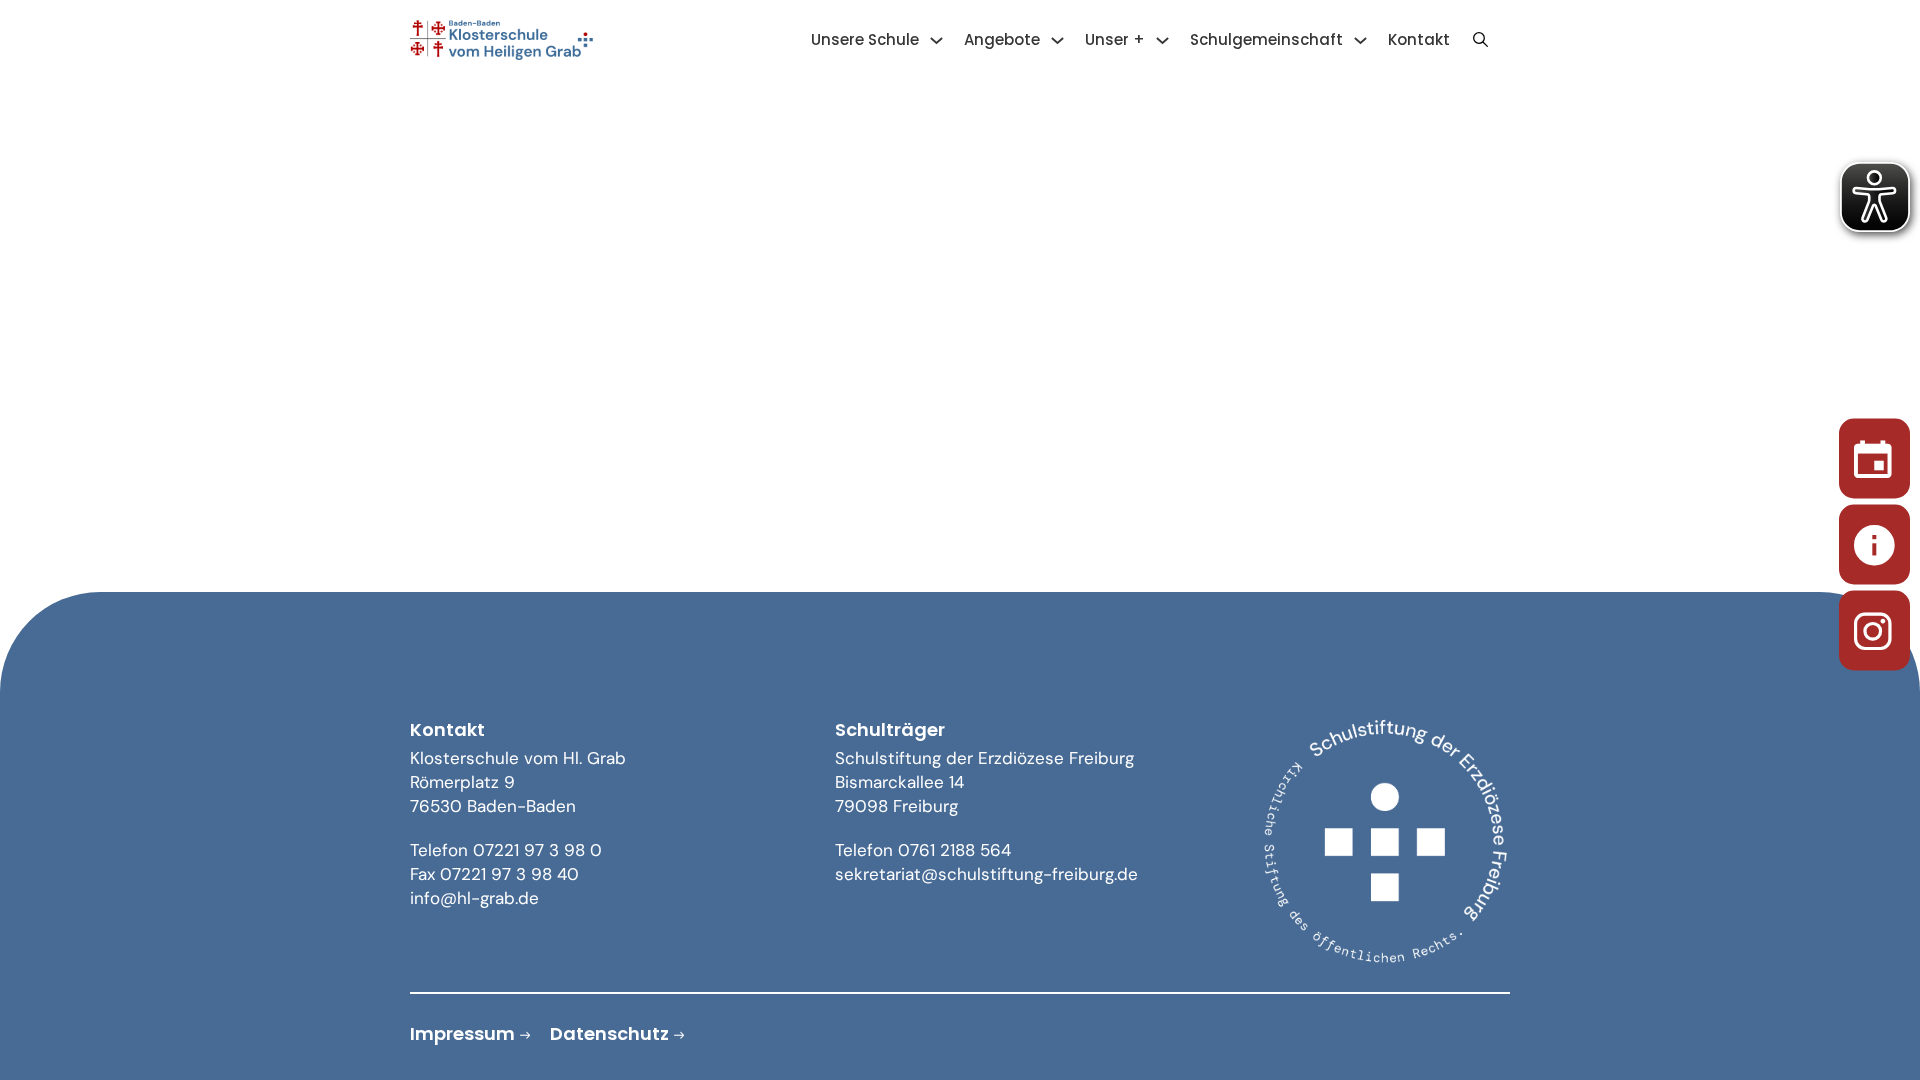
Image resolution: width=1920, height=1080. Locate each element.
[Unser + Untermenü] (1162, 40)
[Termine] (1874, 454)
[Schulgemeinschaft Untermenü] (1360, 40)
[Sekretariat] (1874, 540)
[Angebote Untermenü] (1057, 40)
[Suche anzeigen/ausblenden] (1480, 40)
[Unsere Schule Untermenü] (936, 40)
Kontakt (1419, 39)
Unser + (1115, 39)
